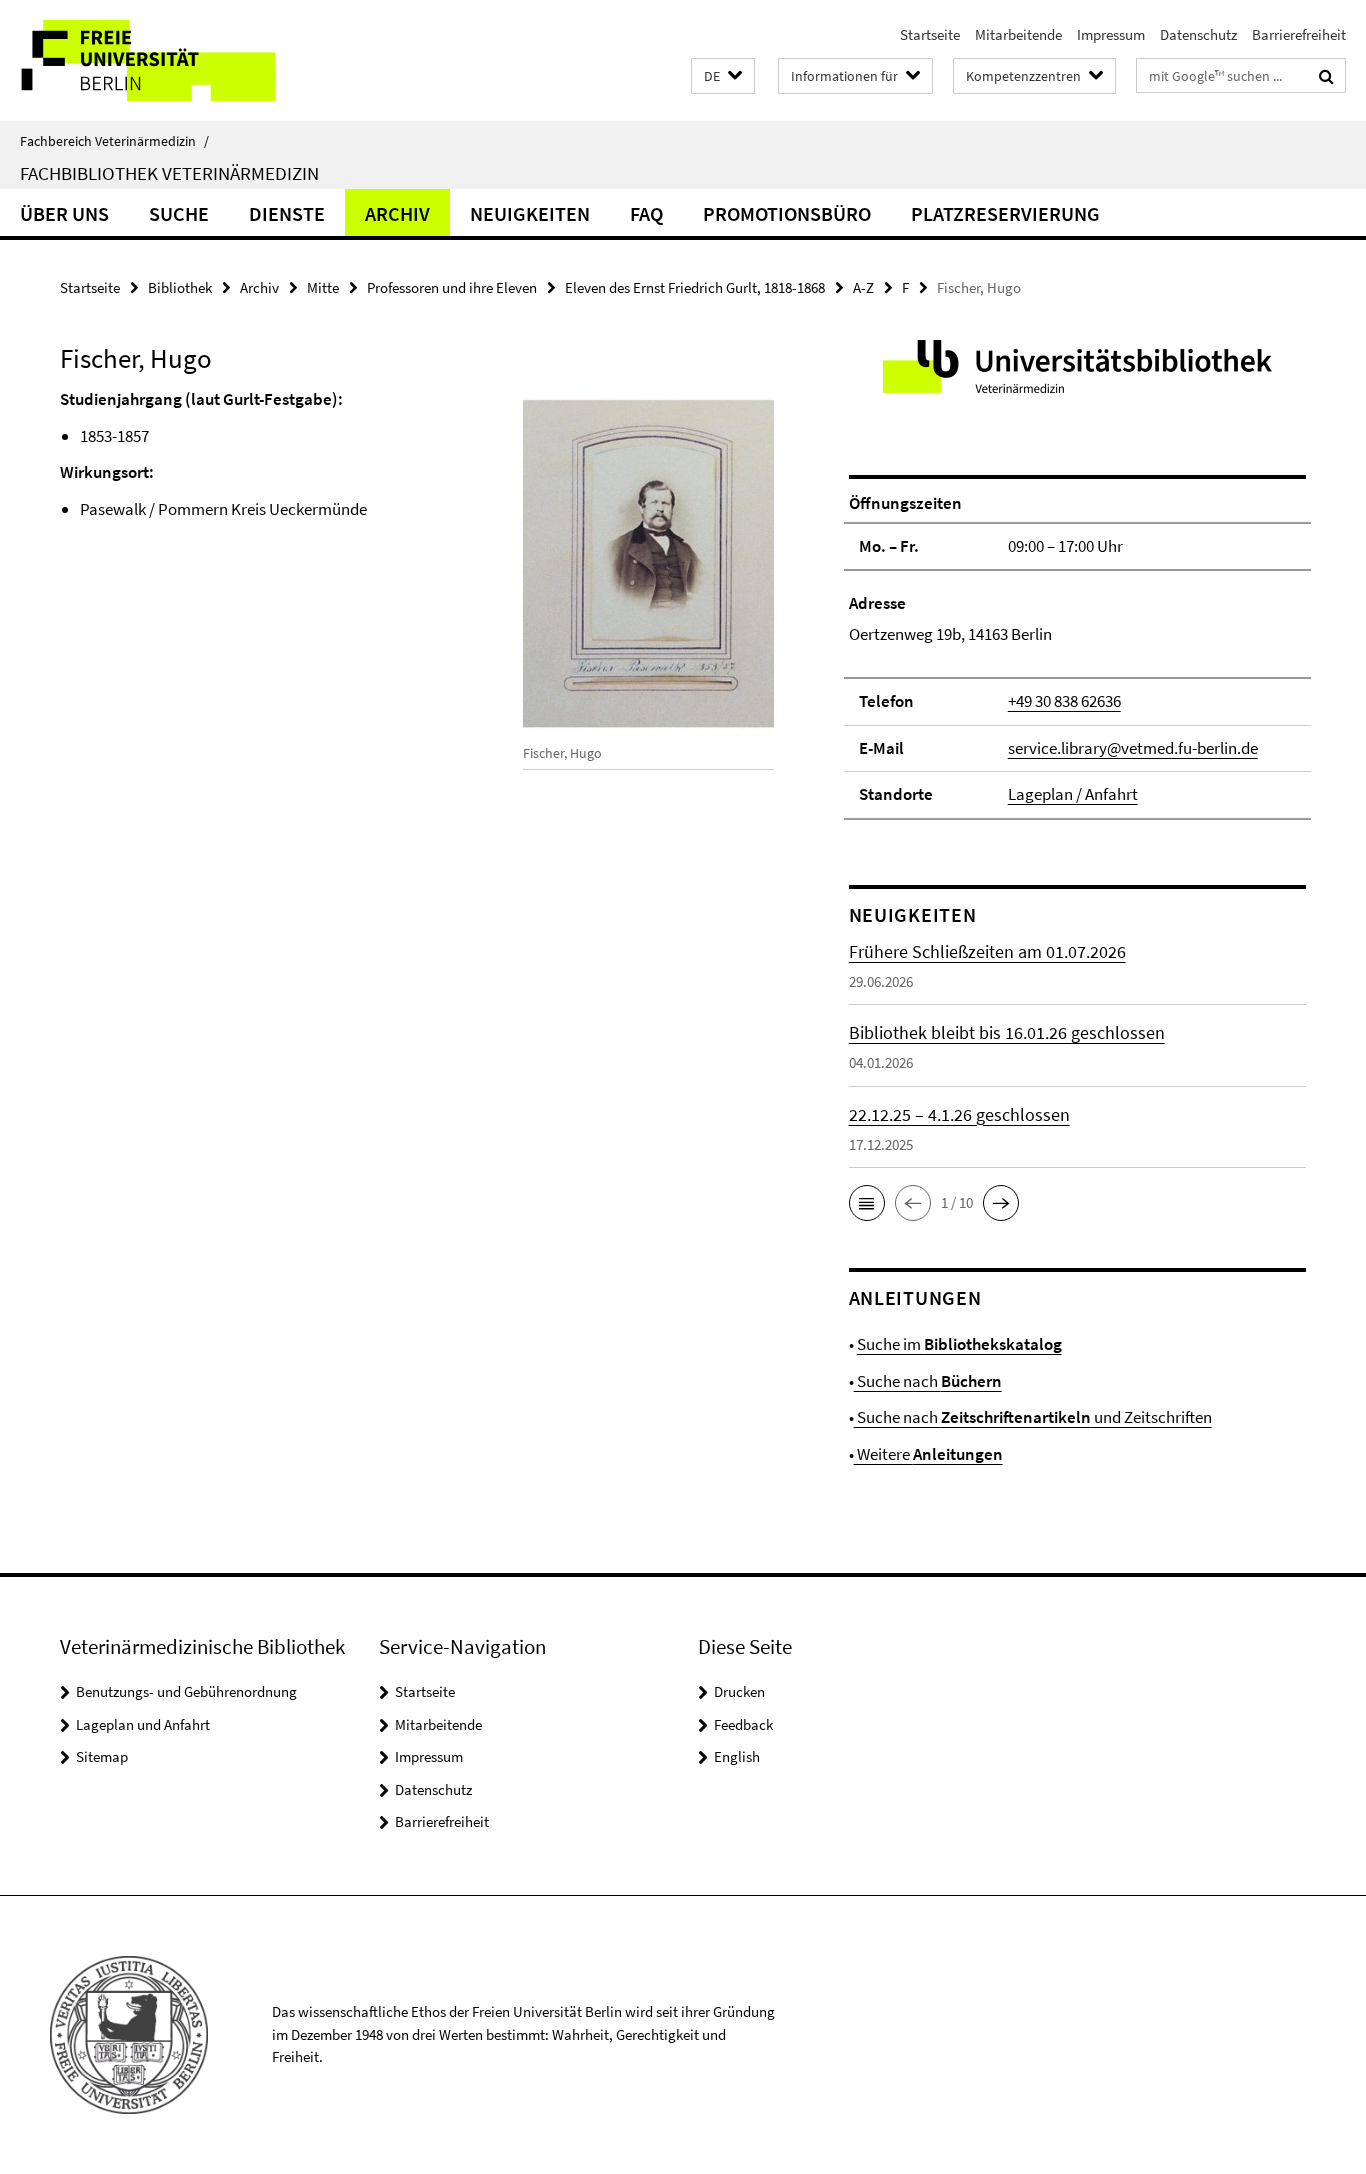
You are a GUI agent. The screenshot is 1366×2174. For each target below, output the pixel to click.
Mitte (323, 287)
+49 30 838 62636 (1064, 701)
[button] (723, 76)
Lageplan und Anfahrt (143, 1724)
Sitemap (102, 1756)
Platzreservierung (1005, 213)
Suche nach (928, 1381)
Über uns (64, 213)
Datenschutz (1198, 34)
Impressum (1111, 34)
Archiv (397, 213)
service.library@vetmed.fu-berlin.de (1133, 748)
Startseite (930, 34)
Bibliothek (180, 287)
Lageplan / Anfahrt (1073, 794)
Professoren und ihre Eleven (452, 287)
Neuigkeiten (530, 213)
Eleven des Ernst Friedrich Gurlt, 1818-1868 (695, 287)
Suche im (959, 1344)
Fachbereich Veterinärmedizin (114, 141)
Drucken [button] (739, 1691)
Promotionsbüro (787, 213)
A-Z (863, 287)
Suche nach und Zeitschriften (1033, 1417)
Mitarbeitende (1018, 34)
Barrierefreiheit (1299, 34)
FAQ (646, 213)
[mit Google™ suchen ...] (1326, 76)
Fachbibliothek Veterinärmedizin (169, 173)
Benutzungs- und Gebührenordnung (186, 1691)
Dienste (287, 213)
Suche (179, 213)
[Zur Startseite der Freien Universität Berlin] (167, 60)
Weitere (928, 1454)
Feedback (743, 1724)
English (737, 1756)
